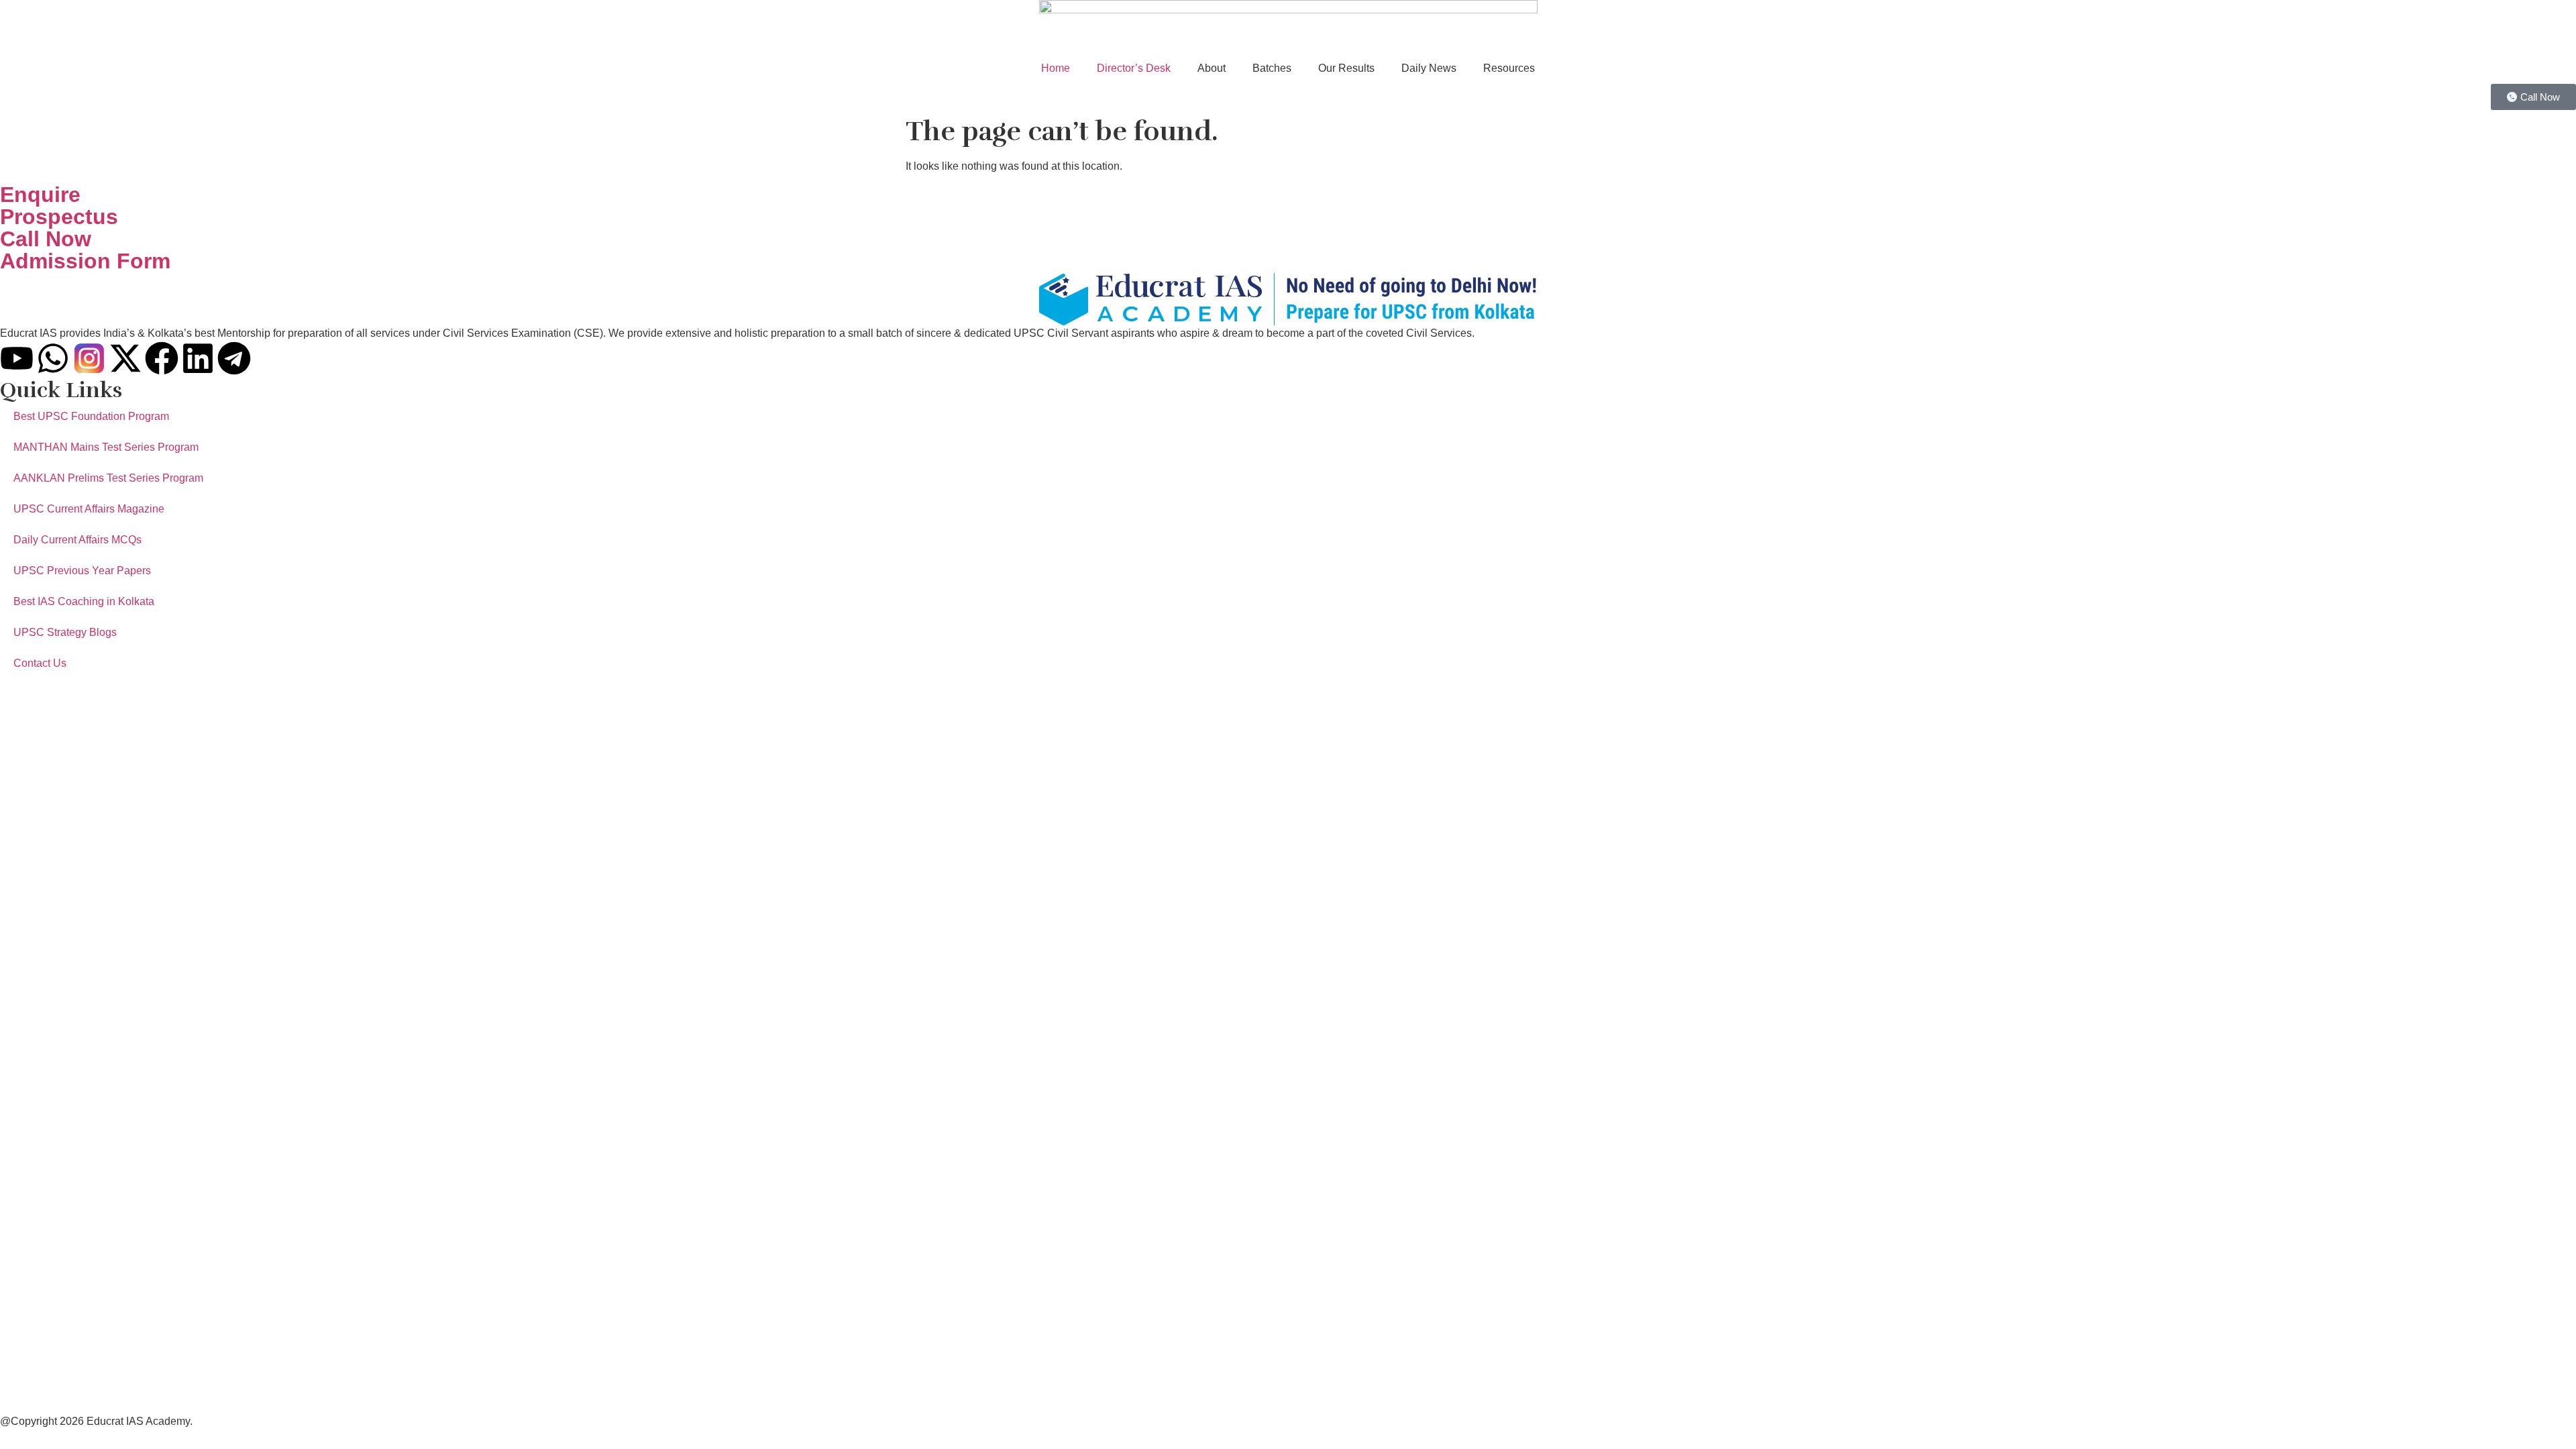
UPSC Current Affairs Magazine (89, 509)
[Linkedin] (198, 358)
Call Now (46, 239)
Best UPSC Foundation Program (91, 416)
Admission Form (85, 261)
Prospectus (59, 217)
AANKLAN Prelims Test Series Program (108, 478)
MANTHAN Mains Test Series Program (106, 447)
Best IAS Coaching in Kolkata (84, 601)
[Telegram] (234, 358)
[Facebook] (162, 358)
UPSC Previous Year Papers (82, 571)
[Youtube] (17, 358)
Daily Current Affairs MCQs (77, 540)
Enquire (40, 195)
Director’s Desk (1134, 68)
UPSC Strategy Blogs (65, 632)
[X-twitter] (125, 358)
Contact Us (40, 663)
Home (1056, 68)
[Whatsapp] (53, 358)
